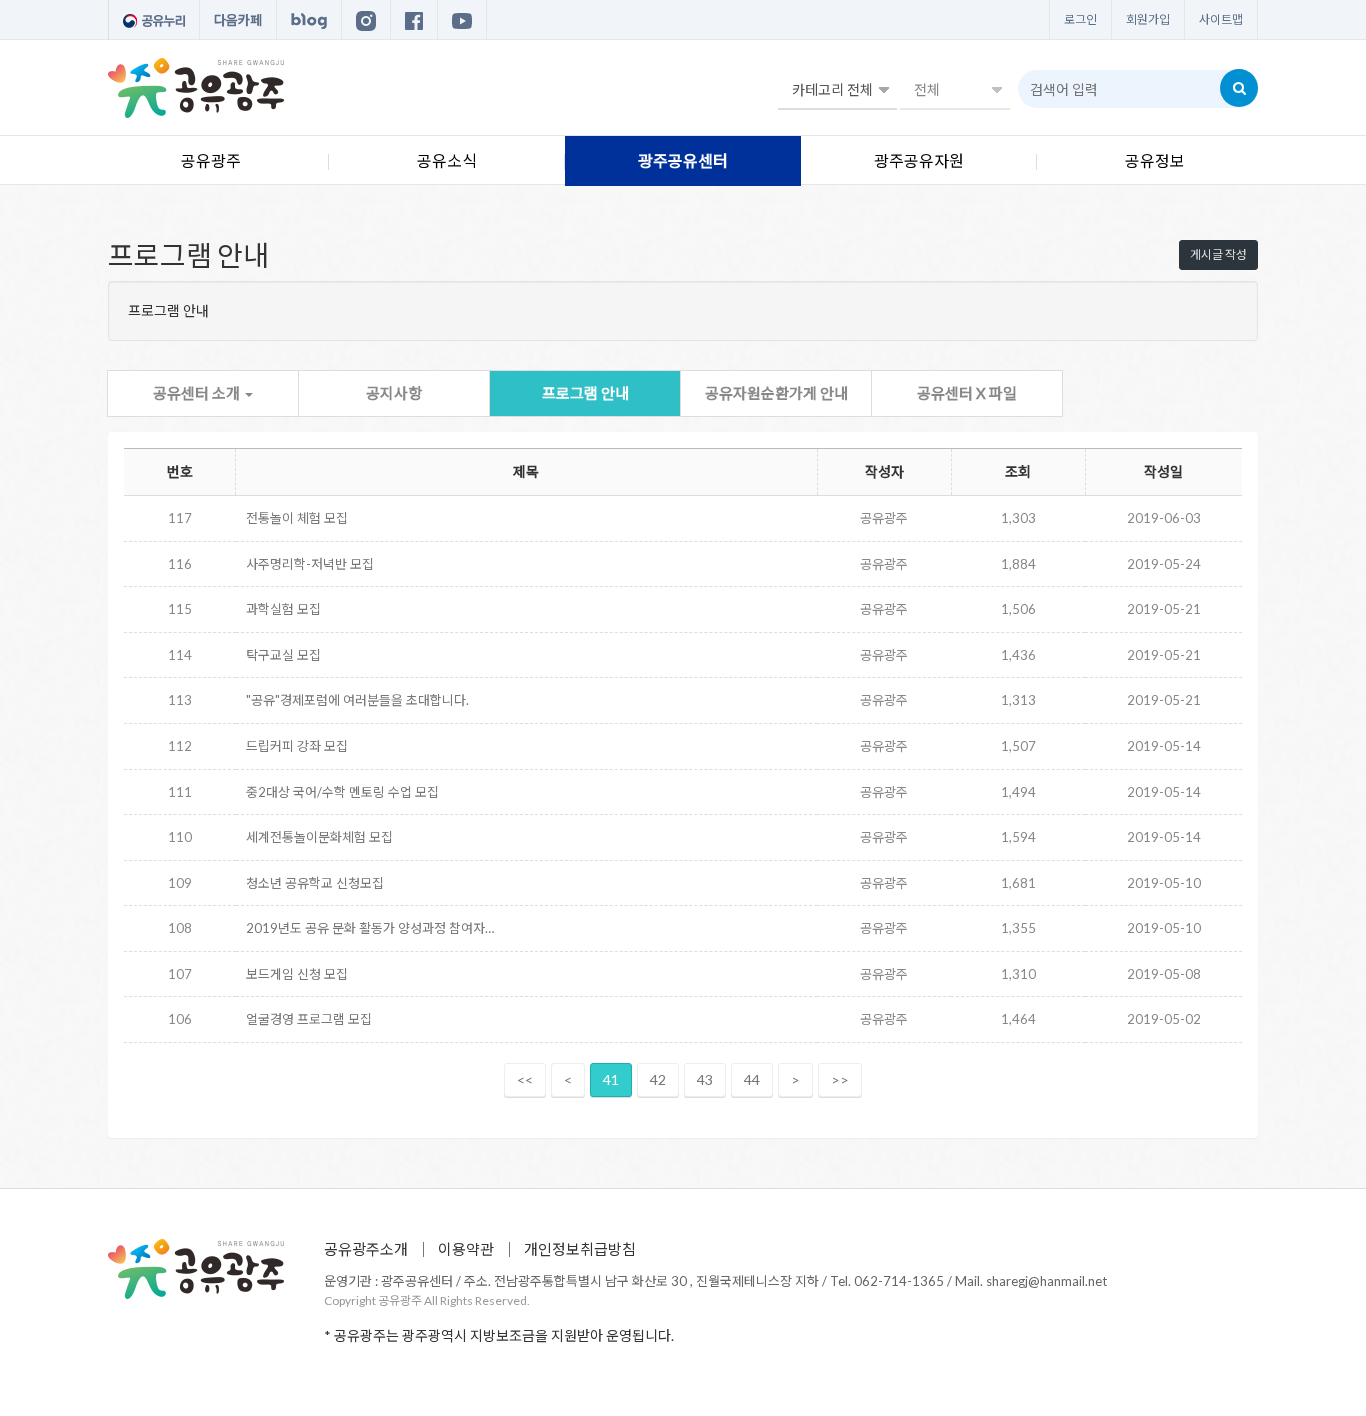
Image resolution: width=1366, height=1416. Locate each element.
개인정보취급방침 (580, 1249)
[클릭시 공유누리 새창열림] (154, 20)
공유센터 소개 (198, 393)
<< (525, 1079)
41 (611, 1079)
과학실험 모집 (283, 609)
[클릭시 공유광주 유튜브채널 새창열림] (462, 20)
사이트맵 (1221, 19)
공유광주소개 (366, 1249)
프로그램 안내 (585, 393)
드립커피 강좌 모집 (297, 746)
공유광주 (211, 160)
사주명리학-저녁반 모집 (310, 564)
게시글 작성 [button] (1218, 254)
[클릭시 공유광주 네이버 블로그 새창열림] (309, 20)
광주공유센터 (683, 160)
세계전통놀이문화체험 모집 (319, 837)
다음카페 (238, 20)
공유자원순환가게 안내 (776, 393)
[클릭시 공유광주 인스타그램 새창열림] (366, 20)
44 (752, 1079)
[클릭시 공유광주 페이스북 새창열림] (414, 20)
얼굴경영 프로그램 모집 (309, 1019)
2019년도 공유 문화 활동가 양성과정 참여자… (370, 928)
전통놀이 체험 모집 (297, 518)
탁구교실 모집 (283, 655)
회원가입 (1148, 19)
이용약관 (466, 1249)
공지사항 (394, 393)
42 (658, 1079)
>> (840, 1079)
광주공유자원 (919, 160)
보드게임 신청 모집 (297, 974)
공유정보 (1155, 160)
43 (705, 1079)
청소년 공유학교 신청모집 (315, 883)
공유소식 (447, 160)
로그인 (1080, 19)
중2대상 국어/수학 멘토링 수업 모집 (342, 792)
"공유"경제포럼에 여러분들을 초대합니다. (357, 700)
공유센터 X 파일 (967, 393)
